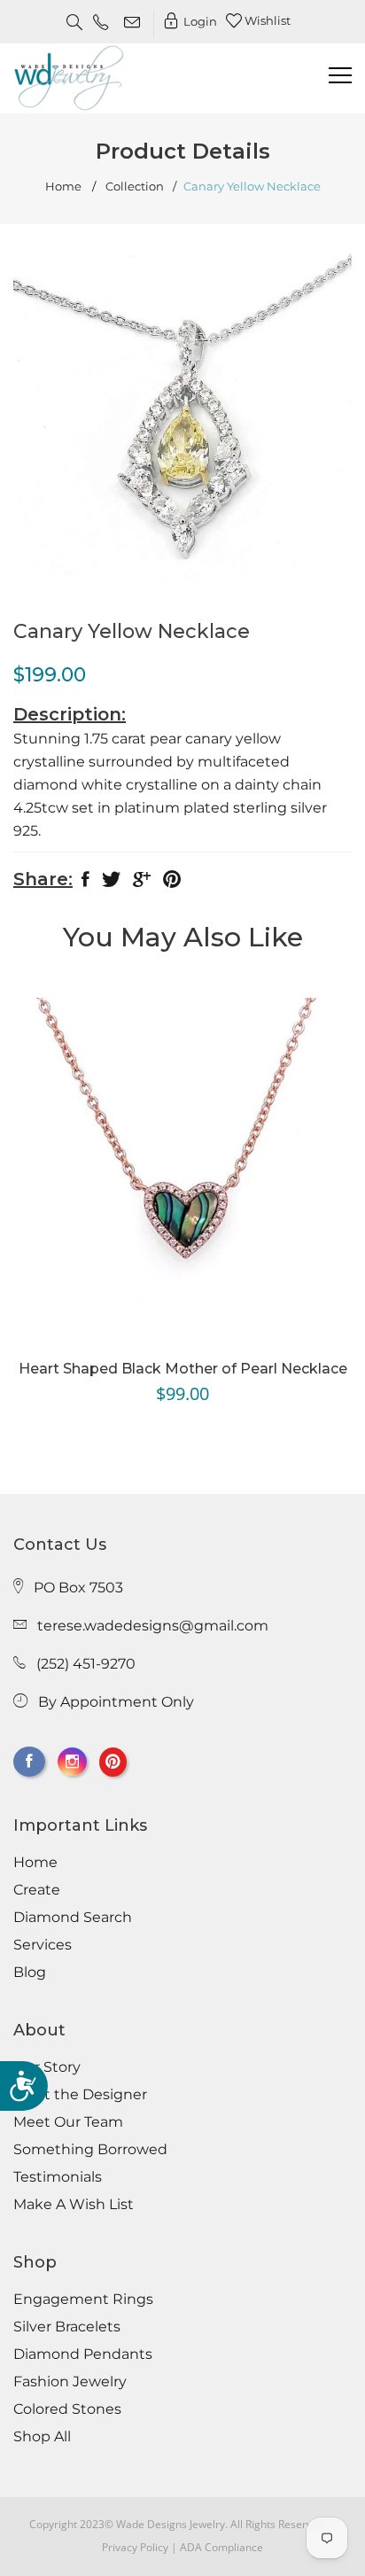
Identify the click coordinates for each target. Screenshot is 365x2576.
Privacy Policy (135, 2547)
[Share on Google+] (142, 883)
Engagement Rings (83, 2300)
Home (63, 187)
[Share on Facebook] (85, 883)
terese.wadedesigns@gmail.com (153, 1626)
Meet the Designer (80, 2095)
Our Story (47, 2067)
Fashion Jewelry (70, 2382)
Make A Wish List (74, 2205)
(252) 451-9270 (86, 1664)
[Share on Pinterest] (172, 883)
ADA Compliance (221, 2547)
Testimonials (58, 2177)
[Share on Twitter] (111, 883)
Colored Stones (67, 2409)
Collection (135, 187)
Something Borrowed (90, 2150)
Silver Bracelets (67, 2327)
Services (43, 1945)
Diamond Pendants (83, 2354)
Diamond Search (73, 1918)
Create (37, 1890)
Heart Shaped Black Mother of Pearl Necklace (183, 1369)
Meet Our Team (68, 2122)
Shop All (42, 2437)
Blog (30, 1973)
